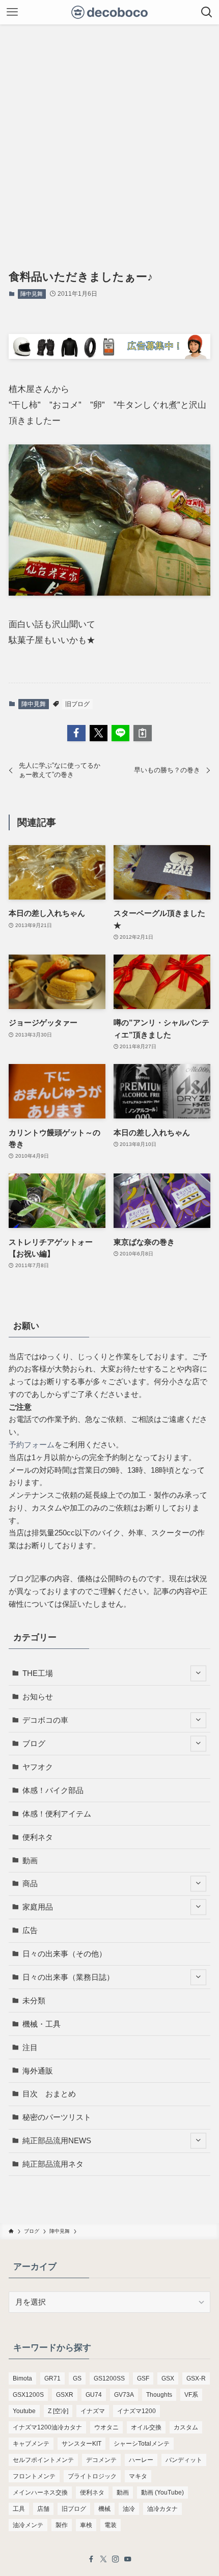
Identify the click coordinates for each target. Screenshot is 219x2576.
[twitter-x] (103, 2559)
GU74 (94, 2395)
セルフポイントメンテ (43, 2460)
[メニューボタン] (12, 12)
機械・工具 (42, 2024)
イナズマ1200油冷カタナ (47, 2427)
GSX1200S (28, 2395)
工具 (19, 2509)
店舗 (43, 2509)
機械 (104, 2509)
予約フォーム (32, 1445)
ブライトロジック (92, 2476)
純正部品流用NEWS (57, 2140)
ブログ (34, 1743)
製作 (62, 2525)
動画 (30, 1860)
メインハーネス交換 (40, 2493)
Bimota (22, 2378)
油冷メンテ (28, 2525)
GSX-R (196, 2378)
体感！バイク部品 (53, 1790)
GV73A (124, 2395)
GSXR (65, 2395)
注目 (30, 2047)
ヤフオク (38, 1767)
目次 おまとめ (49, 2094)
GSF (143, 2378)
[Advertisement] (109, 139)
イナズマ (93, 2411)
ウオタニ (106, 2427)
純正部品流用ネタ (53, 2164)
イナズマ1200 (136, 2411)
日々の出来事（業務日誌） (68, 1977)
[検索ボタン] (207, 12)
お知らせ (38, 1697)
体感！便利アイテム (57, 1814)
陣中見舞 (32, 294)
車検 (86, 2525)
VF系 (191, 2395)
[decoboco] (110, 12)
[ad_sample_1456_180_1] (109, 356)
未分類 (34, 2000)
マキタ (138, 2476)
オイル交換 (146, 2427)
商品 (30, 1883)
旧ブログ (77, 704)
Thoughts (159, 2395)
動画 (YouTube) (162, 2493)
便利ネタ (38, 1837)
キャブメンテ (31, 2444)
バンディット (184, 2460)
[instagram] (116, 2559)
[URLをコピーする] (142, 733)
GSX (168, 2378)
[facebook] (91, 2559)
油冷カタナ (162, 2509)
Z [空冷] (58, 2411)
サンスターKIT (81, 2444)
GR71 (52, 2378)
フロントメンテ (34, 2476)
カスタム (186, 2427)
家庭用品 (38, 1907)
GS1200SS (109, 2378)
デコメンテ (101, 2460)
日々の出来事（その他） (64, 1954)
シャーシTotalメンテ (142, 2444)
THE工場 (38, 1673)
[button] (76, 733)
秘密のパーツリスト (57, 2117)
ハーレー (141, 2460)
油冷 (129, 2509)
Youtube (24, 2411)
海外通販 (38, 2071)
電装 (111, 2525)
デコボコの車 (45, 1720)
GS (77, 2378)
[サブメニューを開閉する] (198, 1674)
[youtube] (128, 2559)
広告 (30, 1930)
